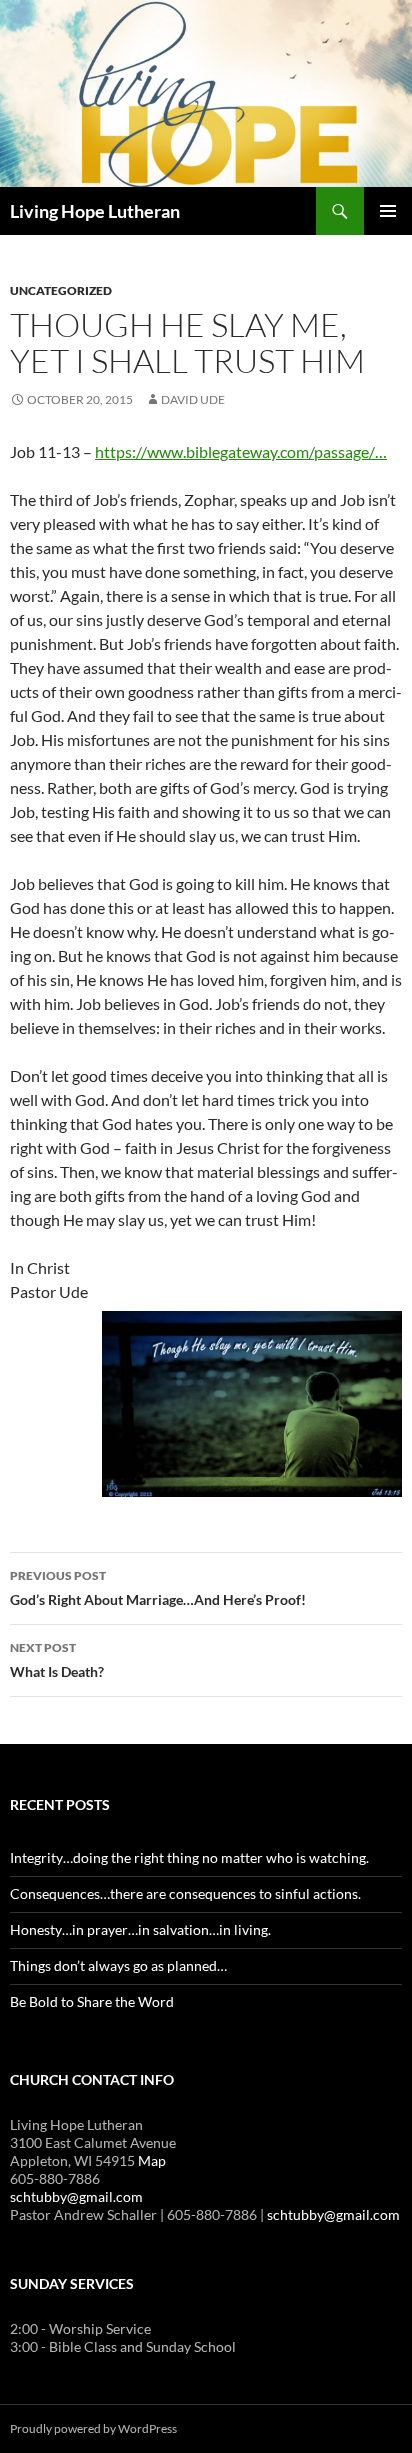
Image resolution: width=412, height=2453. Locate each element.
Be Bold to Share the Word (92, 2001)
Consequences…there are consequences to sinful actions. (185, 1893)
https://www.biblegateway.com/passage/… (241, 451)
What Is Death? (57, 1660)
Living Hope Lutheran (95, 211)
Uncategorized (61, 290)
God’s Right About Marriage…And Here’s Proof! (158, 1588)
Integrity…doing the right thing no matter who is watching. (189, 1857)
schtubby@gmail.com (76, 2196)
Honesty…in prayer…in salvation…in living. (140, 1929)
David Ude (193, 399)
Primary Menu (388, 211)
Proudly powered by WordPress (93, 2428)
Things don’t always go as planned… (118, 1965)
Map (152, 2160)
